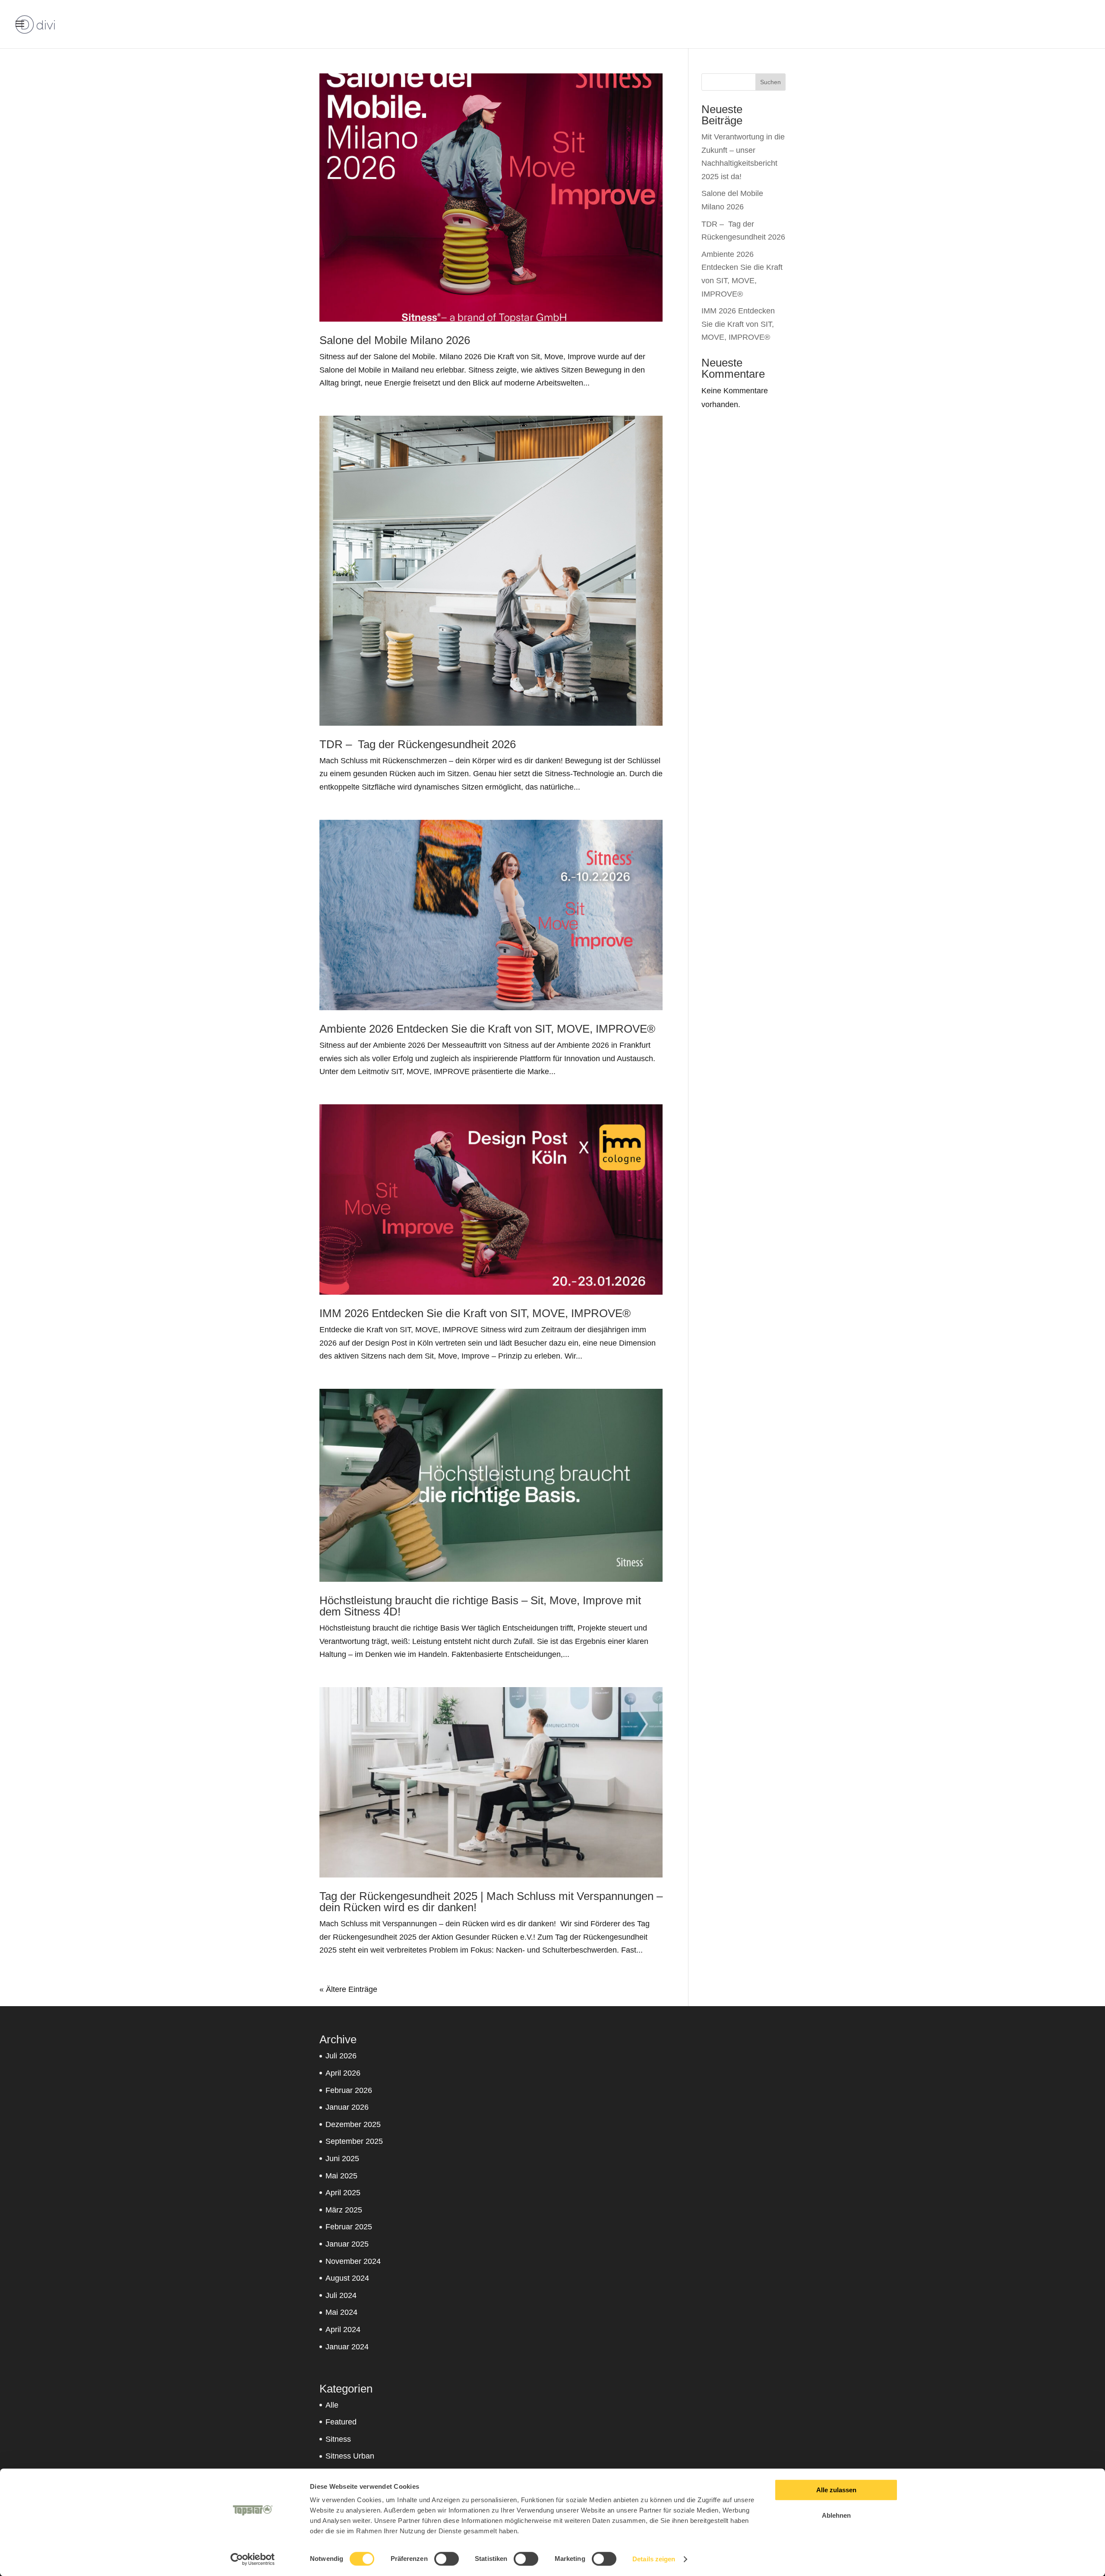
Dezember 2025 (353, 2124)
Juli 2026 (341, 2056)
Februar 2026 (349, 2090)
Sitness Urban (350, 2456)
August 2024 (347, 2278)
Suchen (770, 82)
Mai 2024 (341, 2312)
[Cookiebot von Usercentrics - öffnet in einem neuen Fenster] (253, 2559)
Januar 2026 (347, 2107)
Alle (332, 2405)
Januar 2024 (347, 2347)
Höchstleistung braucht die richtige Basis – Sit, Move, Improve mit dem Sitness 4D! (480, 1606)
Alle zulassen (836, 2490)
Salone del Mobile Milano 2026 (395, 340)
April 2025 (343, 2193)
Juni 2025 (342, 2159)
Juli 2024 (341, 2295)
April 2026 (343, 2073)
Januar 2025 (347, 2244)
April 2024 (343, 2329)
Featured (341, 2422)
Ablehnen (836, 2515)
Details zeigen (654, 2559)
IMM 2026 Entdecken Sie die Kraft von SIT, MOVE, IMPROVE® (475, 1313)
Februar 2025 (349, 2227)
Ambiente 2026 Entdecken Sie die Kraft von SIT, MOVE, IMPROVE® (487, 1029)
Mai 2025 (341, 2176)
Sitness (338, 2439)
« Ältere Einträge (348, 1989)
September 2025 (354, 2141)
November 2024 (353, 2261)
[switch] (447, 2559)
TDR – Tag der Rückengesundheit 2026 (418, 744)
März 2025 (344, 2210)
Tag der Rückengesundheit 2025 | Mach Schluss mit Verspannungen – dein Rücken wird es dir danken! (491, 1902)
